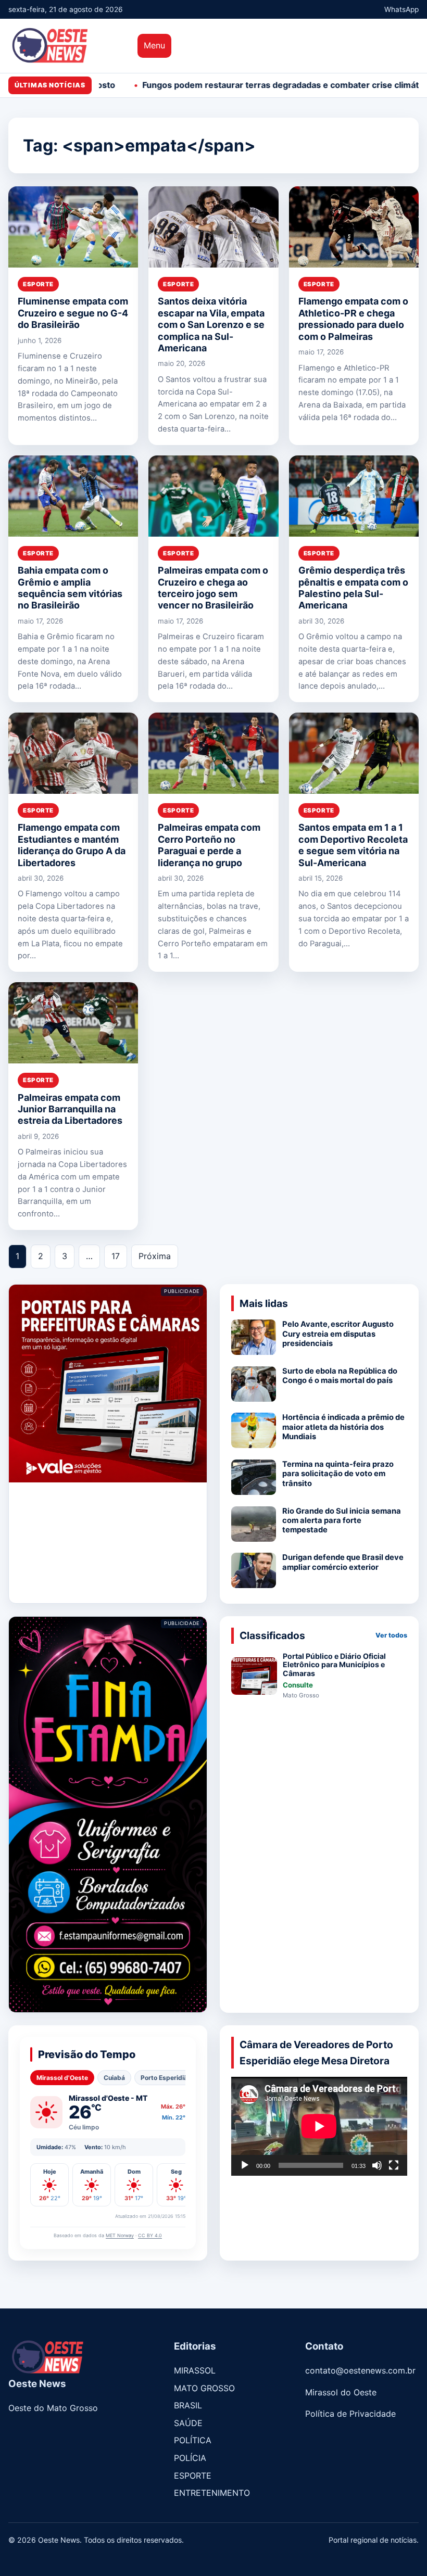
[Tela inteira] (394, 2165)
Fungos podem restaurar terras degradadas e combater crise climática (190, 85)
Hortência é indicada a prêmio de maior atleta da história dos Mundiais (343, 1427)
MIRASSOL (195, 2370)
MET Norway (120, 2235)
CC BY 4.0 (150, 2235)
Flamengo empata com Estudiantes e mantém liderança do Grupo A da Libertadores (72, 845)
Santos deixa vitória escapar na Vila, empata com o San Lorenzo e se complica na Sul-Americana (211, 325)
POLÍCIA (190, 2458)
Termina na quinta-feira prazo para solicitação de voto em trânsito (338, 1474)
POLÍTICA (193, 2440)
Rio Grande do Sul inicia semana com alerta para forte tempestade (342, 1521)
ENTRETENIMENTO (212, 2493)
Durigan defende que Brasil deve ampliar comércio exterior (343, 1562)
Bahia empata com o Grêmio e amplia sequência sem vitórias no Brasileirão (70, 588)
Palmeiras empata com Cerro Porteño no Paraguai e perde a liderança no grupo (209, 845)
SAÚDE (188, 2423)
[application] (319, 2126)
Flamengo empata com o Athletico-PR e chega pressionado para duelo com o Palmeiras (353, 319)
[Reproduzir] (245, 2165)
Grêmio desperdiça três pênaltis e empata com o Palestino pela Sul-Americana (353, 588)
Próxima (155, 1256)
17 (116, 1256)
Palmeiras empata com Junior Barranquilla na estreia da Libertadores (71, 1109)
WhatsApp (401, 9)
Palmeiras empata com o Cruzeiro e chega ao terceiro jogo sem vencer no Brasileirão (213, 588)
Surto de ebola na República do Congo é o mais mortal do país (340, 1376)
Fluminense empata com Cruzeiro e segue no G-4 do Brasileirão (73, 313)
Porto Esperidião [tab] (166, 2078)
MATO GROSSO (204, 2388)
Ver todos (391, 1635)
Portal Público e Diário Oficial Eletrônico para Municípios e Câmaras (334, 1665)
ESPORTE (38, 284)
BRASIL (188, 2405)
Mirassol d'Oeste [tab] (62, 2078)
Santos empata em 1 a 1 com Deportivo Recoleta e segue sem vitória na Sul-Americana (353, 845)
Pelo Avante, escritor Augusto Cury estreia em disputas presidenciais (338, 1334)
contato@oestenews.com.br (360, 2370)
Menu (154, 45)
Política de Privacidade (350, 2414)
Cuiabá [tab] (114, 2078)
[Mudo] (377, 2165)
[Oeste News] (68, 46)
